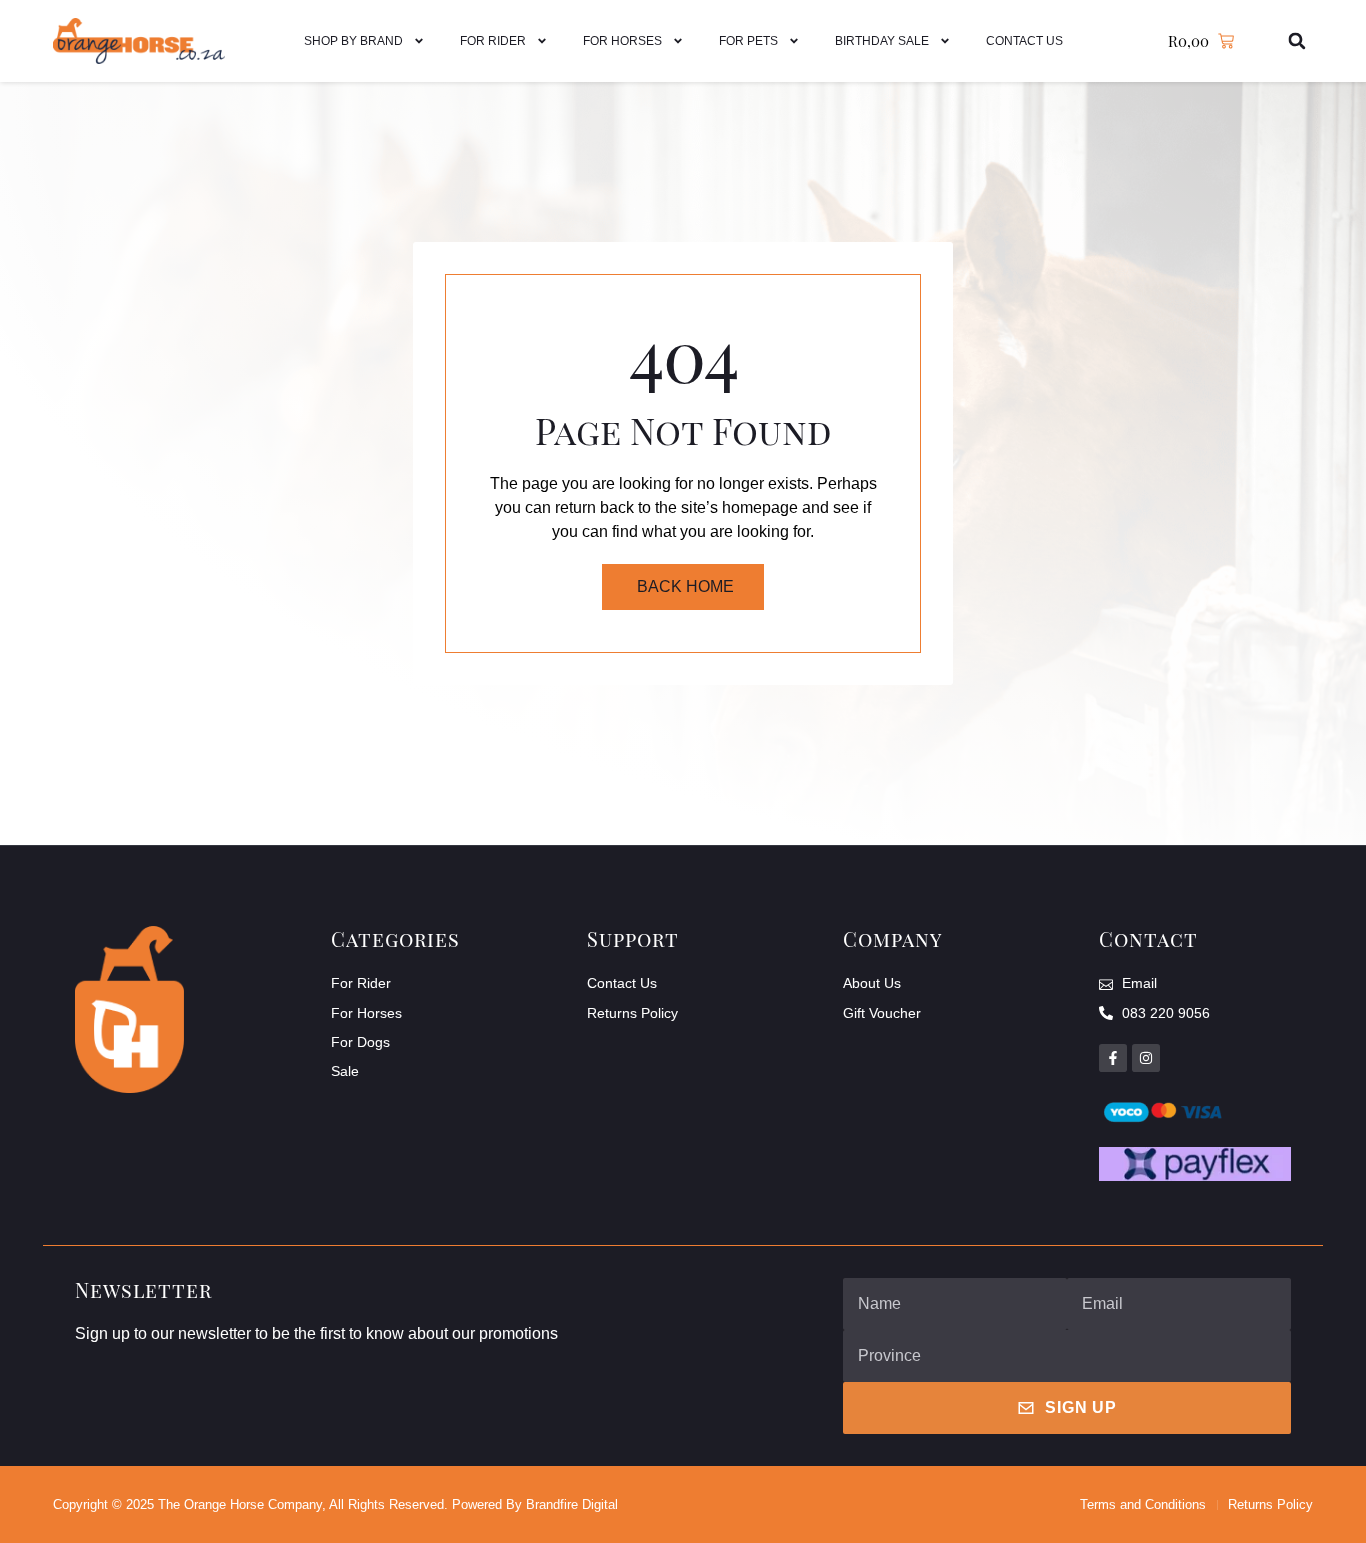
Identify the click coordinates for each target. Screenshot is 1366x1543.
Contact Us (1024, 41)
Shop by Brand (353, 41)
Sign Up (1081, 1407)
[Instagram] (1146, 1058)
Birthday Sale (882, 41)
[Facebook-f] (1113, 1058)
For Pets (748, 41)
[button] (1297, 41)
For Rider (493, 41)
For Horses (622, 41)
